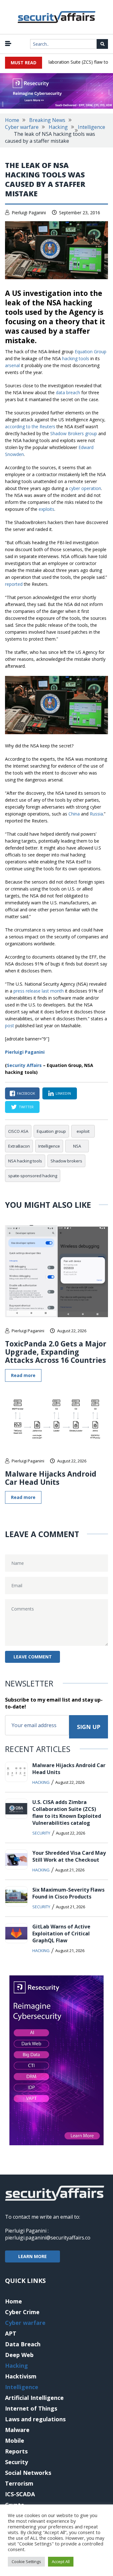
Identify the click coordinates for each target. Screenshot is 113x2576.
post (10, 1026)
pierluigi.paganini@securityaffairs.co (48, 2238)
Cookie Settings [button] (26, 2562)
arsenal (12, 365)
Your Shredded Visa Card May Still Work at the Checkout (69, 1856)
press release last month (39, 991)
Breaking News (47, 120)
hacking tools (76, 358)
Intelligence (91, 127)
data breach (68, 392)
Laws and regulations (35, 2419)
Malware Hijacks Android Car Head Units (51, 1478)
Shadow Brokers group (74, 433)
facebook (26, 1093)
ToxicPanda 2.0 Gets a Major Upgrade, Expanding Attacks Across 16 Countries (56, 1352)
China (74, 814)
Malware (17, 2430)
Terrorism (19, 2483)
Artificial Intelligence (34, 2398)
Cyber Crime (22, 2312)
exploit (83, 1131)
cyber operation (85, 488)
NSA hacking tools (25, 1161)
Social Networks (28, 2473)
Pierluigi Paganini (29, 213)
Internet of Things (31, 2408)
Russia (96, 814)
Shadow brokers (66, 1161)
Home (12, 120)
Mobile (15, 2441)
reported (14, 584)
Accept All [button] (61, 2562)
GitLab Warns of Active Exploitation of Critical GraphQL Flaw (61, 1933)
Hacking (58, 127)
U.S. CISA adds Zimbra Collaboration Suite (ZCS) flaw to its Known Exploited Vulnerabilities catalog (67, 1812)
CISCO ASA (18, 1131)
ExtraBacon (19, 1146)
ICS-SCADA (20, 2494)
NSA (77, 1146)
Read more (23, 1375)
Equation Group (91, 352)
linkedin (63, 1093)
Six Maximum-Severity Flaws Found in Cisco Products (68, 1893)
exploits (46, 509)
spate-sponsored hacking (33, 1176)
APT (11, 2333)
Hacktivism (21, 2376)
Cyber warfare (22, 127)
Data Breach (23, 2344)
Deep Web (19, 2355)
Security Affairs (24, 1065)
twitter (26, 1107)
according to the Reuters (30, 426)
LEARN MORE (32, 2256)
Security (41, 1833)
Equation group (51, 1131)
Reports (16, 2451)
